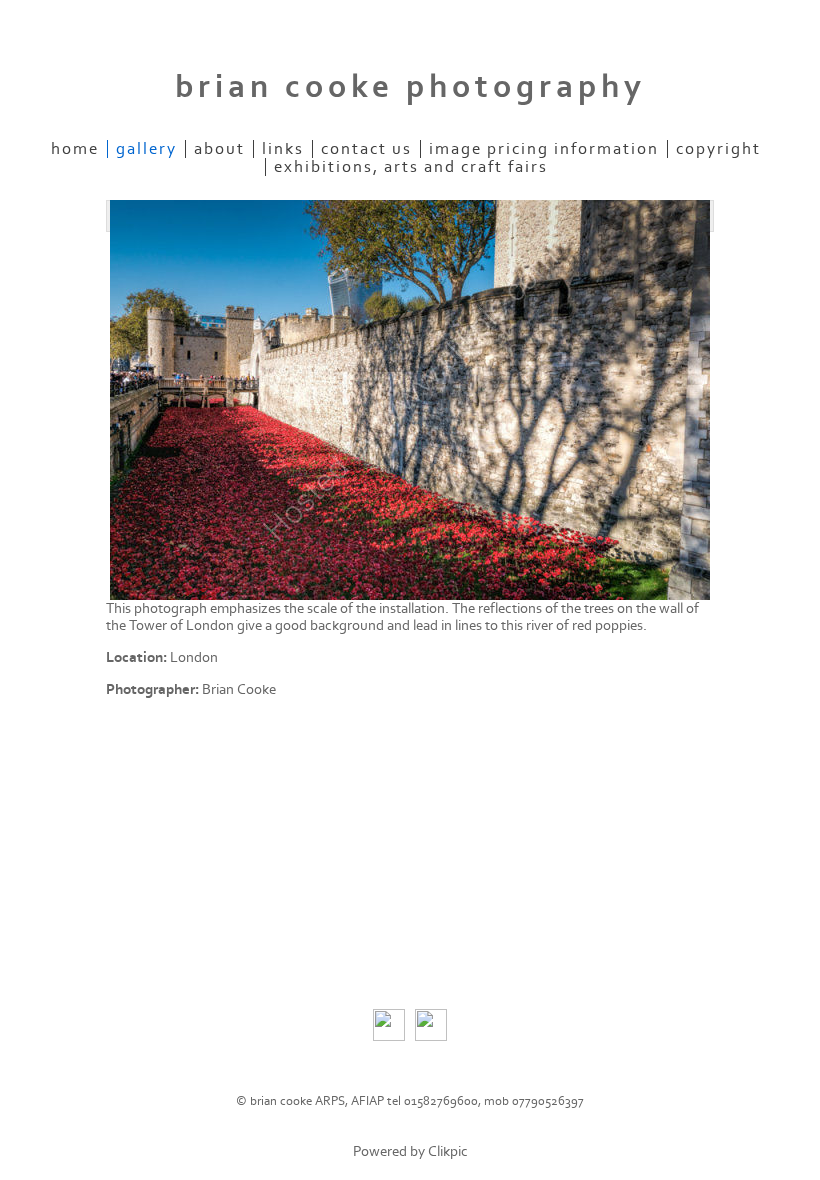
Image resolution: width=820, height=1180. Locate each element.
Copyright (718, 149)
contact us (366, 149)
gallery (146, 149)
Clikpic (448, 1151)
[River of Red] (410, 400)
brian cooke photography (410, 87)
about (219, 149)
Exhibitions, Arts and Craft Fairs (411, 167)
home (75, 149)
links (283, 149)
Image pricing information (544, 149)
